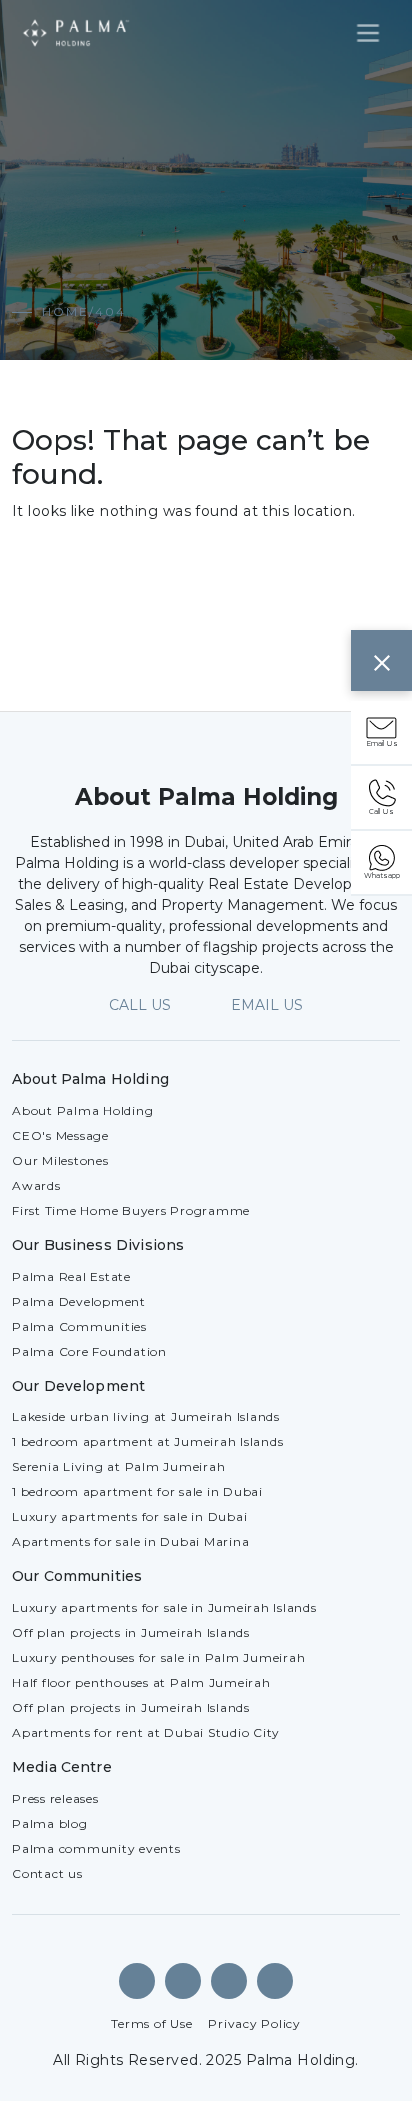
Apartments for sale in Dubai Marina (130, 1541)
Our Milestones (60, 1160)
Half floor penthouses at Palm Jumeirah (141, 1682)
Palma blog (50, 1823)
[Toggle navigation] (368, 33)
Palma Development (79, 1301)
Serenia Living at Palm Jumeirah (118, 1466)
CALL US (140, 1005)
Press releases (55, 1798)
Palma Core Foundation (89, 1351)
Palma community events (96, 1848)
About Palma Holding (82, 1110)
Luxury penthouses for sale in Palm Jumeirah (158, 1657)
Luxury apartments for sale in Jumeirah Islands (164, 1607)
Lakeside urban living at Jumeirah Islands (146, 1416)
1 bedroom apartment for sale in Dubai (137, 1491)
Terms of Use (151, 2023)
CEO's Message (60, 1135)
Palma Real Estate (71, 1276)
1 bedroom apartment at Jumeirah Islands (147, 1441)
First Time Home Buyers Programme (131, 1210)
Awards (36, 1185)
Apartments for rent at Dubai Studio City (146, 1732)
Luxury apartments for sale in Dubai (129, 1516)
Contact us (47, 1873)
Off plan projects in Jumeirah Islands (131, 1632)
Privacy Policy (254, 2023)
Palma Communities (79, 1326)
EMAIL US (267, 1005)
